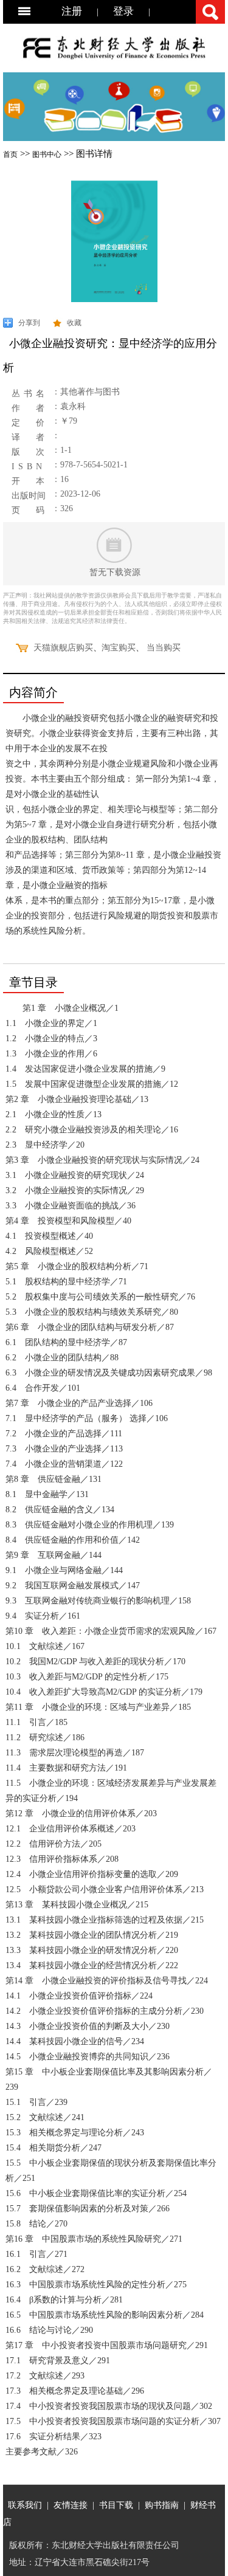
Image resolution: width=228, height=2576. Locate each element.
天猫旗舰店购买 (63, 648)
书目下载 (116, 2505)
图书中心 (47, 154)
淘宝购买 (119, 648)
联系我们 (25, 2505)
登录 (123, 11)
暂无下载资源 (115, 572)
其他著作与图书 (90, 392)
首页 (10, 154)
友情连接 (71, 2505)
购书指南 (162, 2505)
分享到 (29, 323)
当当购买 (164, 648)
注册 (72, 11)
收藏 (74, 323)
